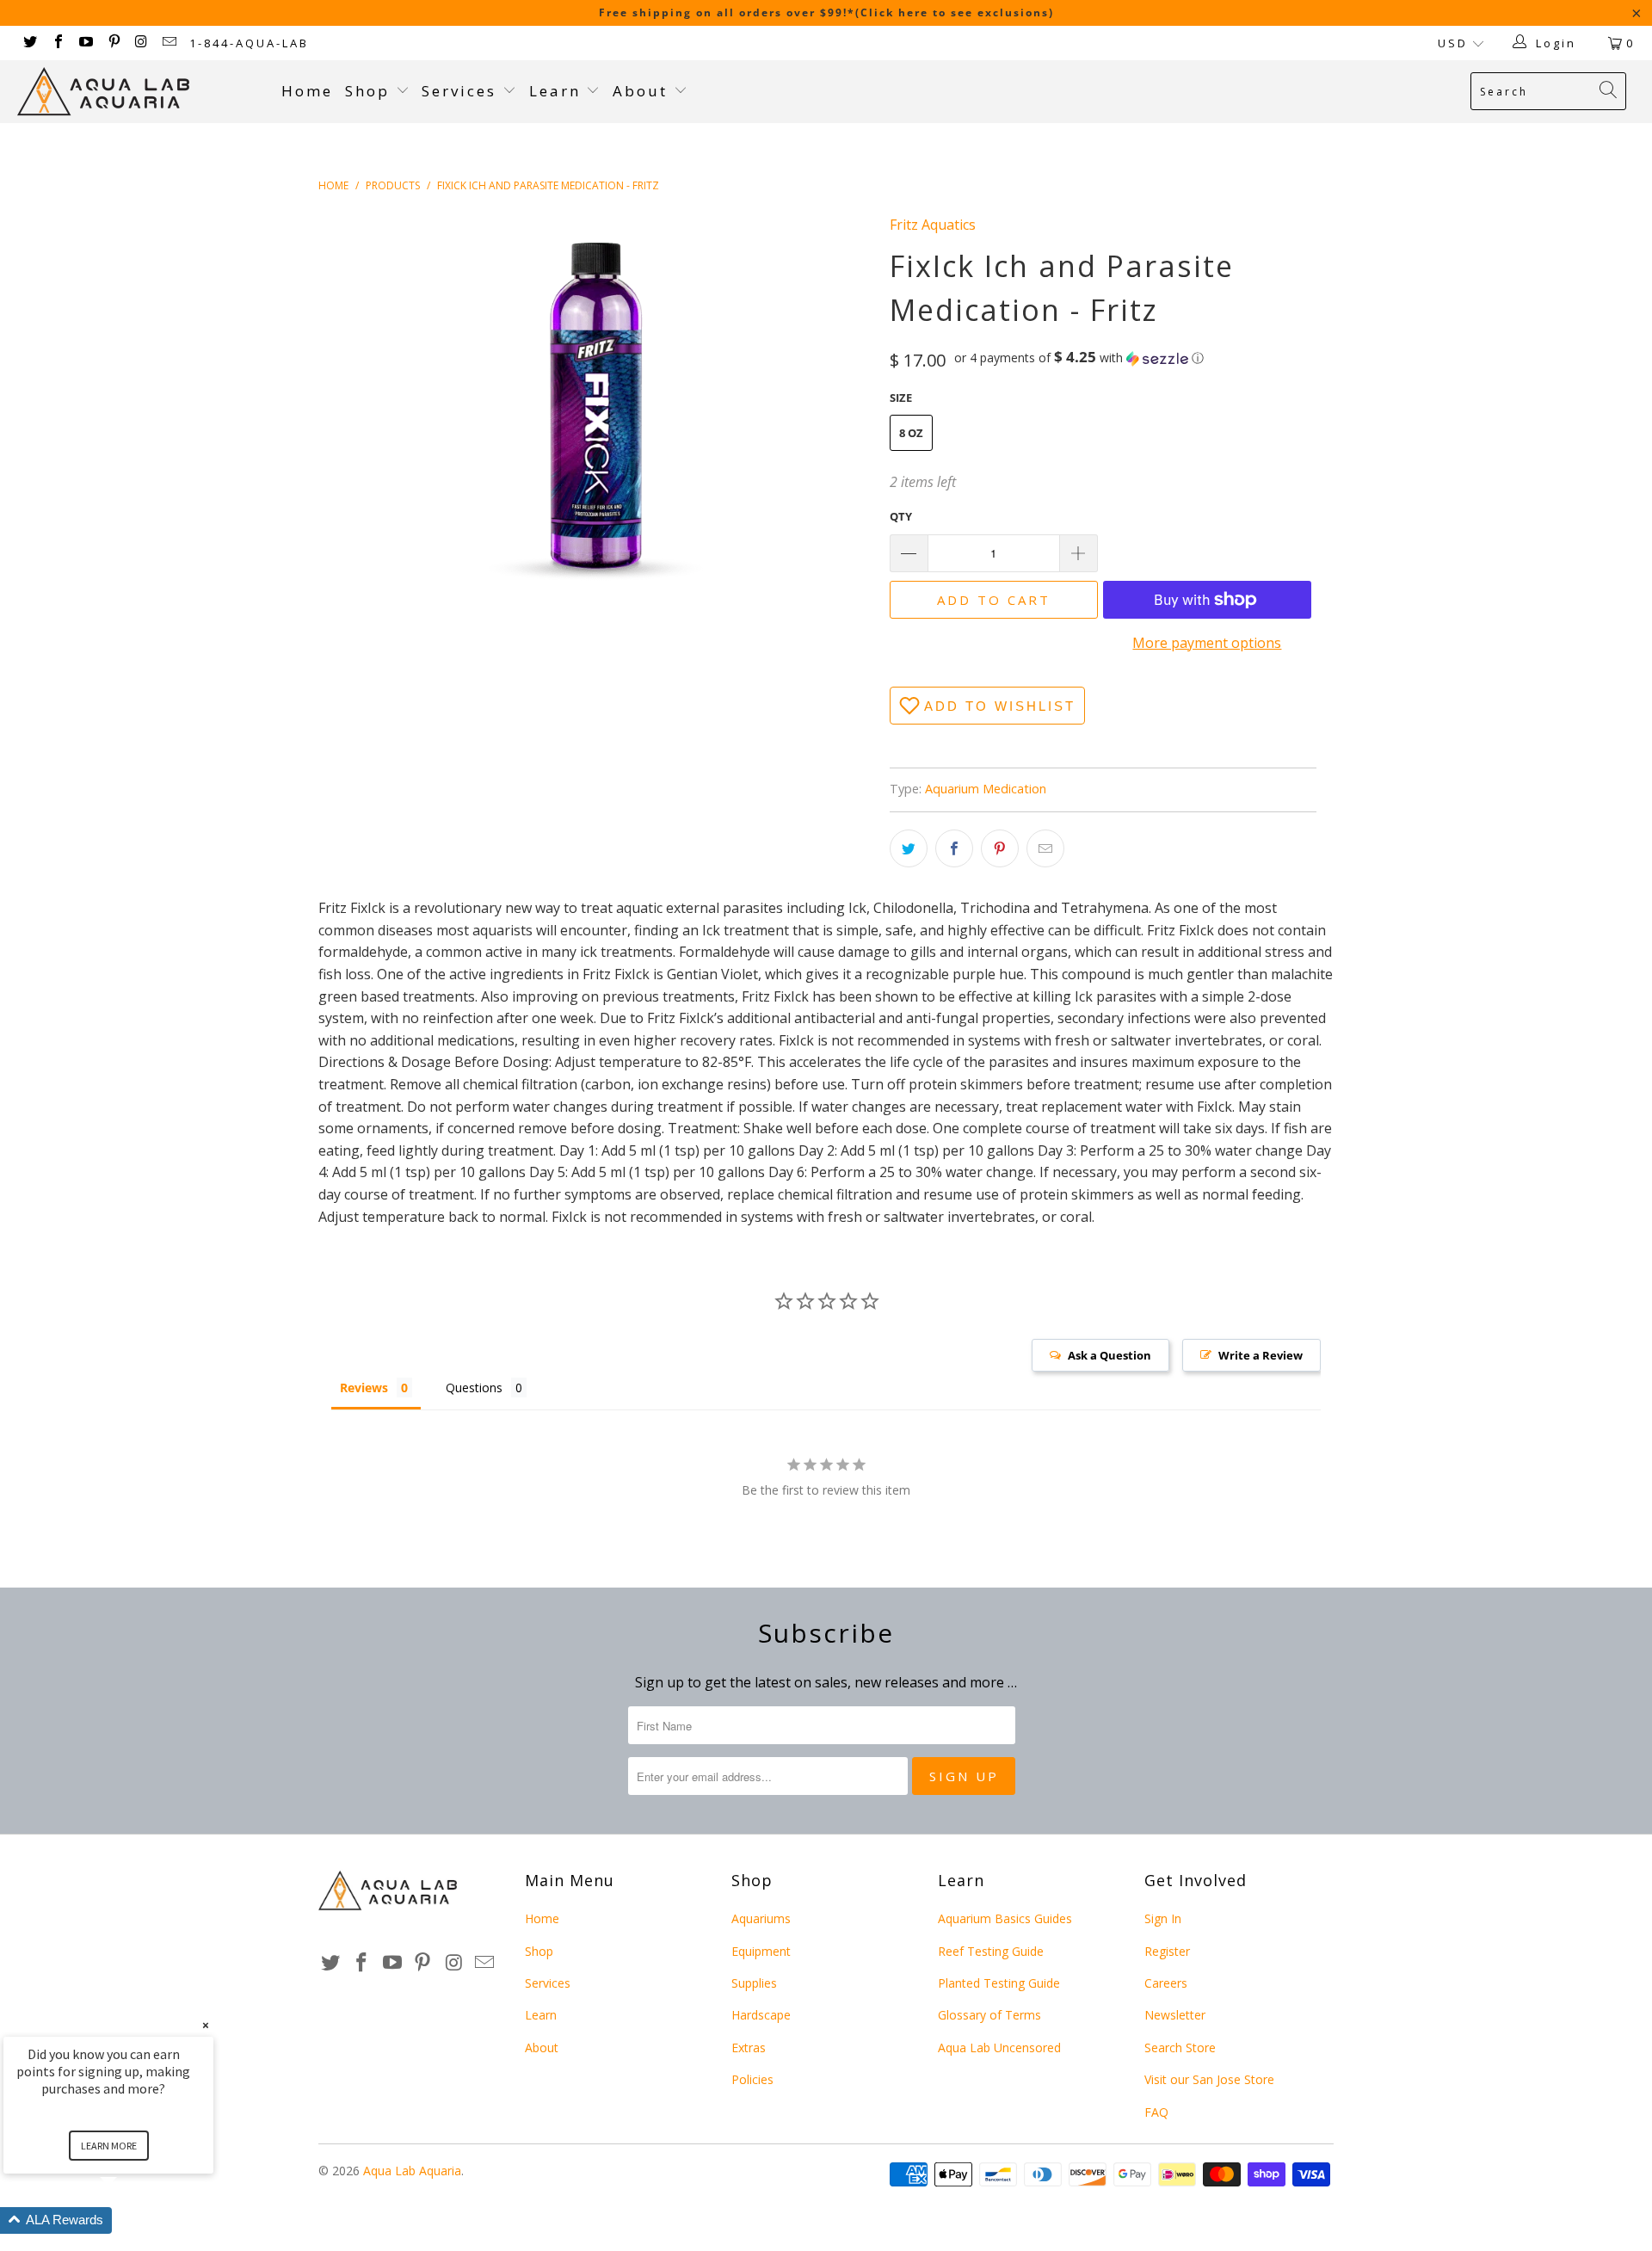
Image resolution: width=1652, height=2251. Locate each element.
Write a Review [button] (1261, 1355)
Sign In (1163, 1918)
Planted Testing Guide (999, 1983)
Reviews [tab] (364, 1388)
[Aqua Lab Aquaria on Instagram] (141, 43)
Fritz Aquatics (933, 225)
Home (307, 91)
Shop (367, 91)
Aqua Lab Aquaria (412, 2171)
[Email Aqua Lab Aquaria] (169, 43)
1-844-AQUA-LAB (249, 43)
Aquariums (761, 1918)
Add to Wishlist (1000, 706)
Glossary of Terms (989, 2015)
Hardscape (761, 2015)
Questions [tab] (474, 1388)
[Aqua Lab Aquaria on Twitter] (29, 43)
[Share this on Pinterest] (1000, 848)
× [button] (206, 2025)
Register (1167, 1951)
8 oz (911, 433)
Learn (558, 91)
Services (462, 91)
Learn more (109, 2146)
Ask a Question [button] (1110, 1355)
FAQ (1156, 2112)
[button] (1079, 358)
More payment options (1207, 643)
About (643, 91)
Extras (749, 2047)
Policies (752, 2079)
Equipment (761, 1951)
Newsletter (1175, 2015)
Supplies (754, 1983)
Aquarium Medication (986, 789)
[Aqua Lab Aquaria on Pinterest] (113, 43)
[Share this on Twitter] (909, 848)
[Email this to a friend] (1045, 848)
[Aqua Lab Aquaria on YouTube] (85, 43)
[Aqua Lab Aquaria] (141, 92)
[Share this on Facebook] (954, 848)
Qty (901, 516)
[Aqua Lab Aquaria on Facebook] (57, 43)
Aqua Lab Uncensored (999, 2047)
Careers (1166, 1983)
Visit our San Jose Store (1209, 2079)
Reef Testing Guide (991, 1951)
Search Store (1180, 2047)
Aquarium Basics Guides (1005, 1918)
